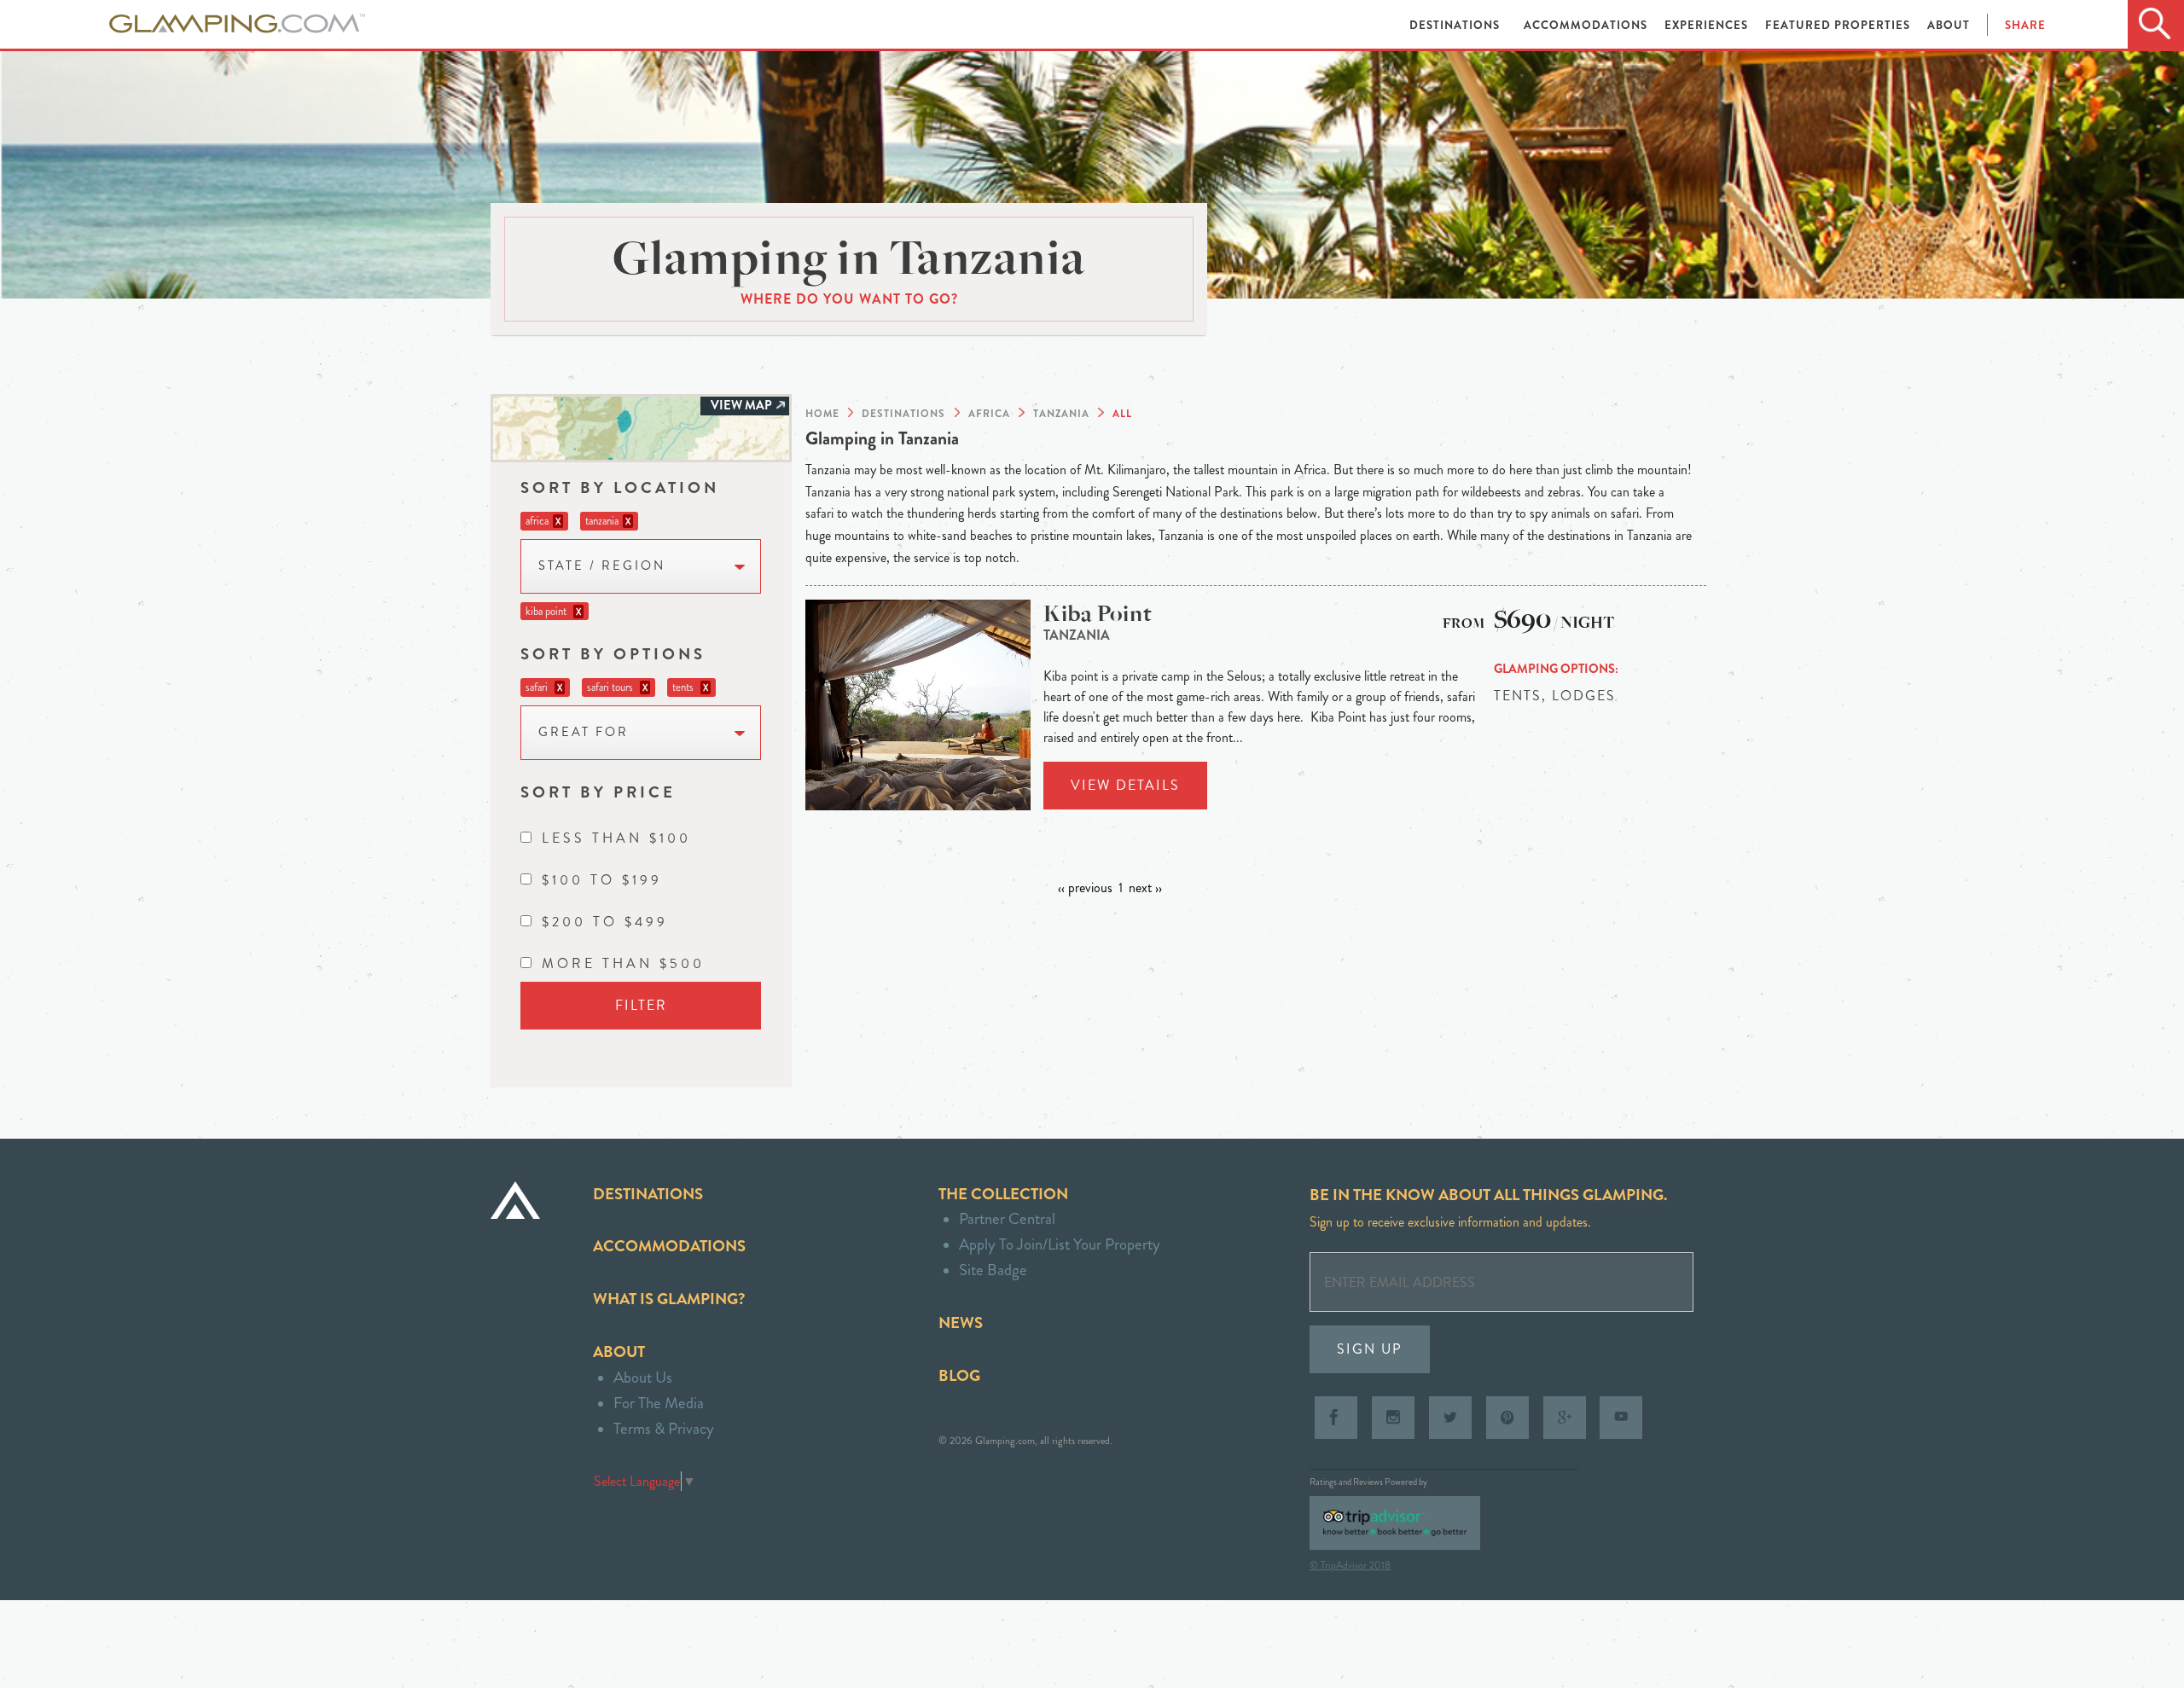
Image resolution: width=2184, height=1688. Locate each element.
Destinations (1456, 25)
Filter (641, 1005)
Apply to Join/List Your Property (1060, 1244)
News (961, 1323)
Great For (584, 732)
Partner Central (1007, 1218)
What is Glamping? (669, 1299)
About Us (643, 1377)
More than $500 (623, 963)
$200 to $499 (605, 922)
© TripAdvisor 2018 (1350, 1565)
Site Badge (993, 1270)
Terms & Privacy (664, 1428)
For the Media (659, 1403)
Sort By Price (598, 792)
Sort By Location (620, 487)
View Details (1125, 785)
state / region (602, 566)
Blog (959, 1375)
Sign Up (1370, 1349)
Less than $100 (616, 838)
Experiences (1708, 25)
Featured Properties (1839, 25)
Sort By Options (613, 654)
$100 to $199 (602, 880)
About (1949, 25)
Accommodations (1587, 25)
